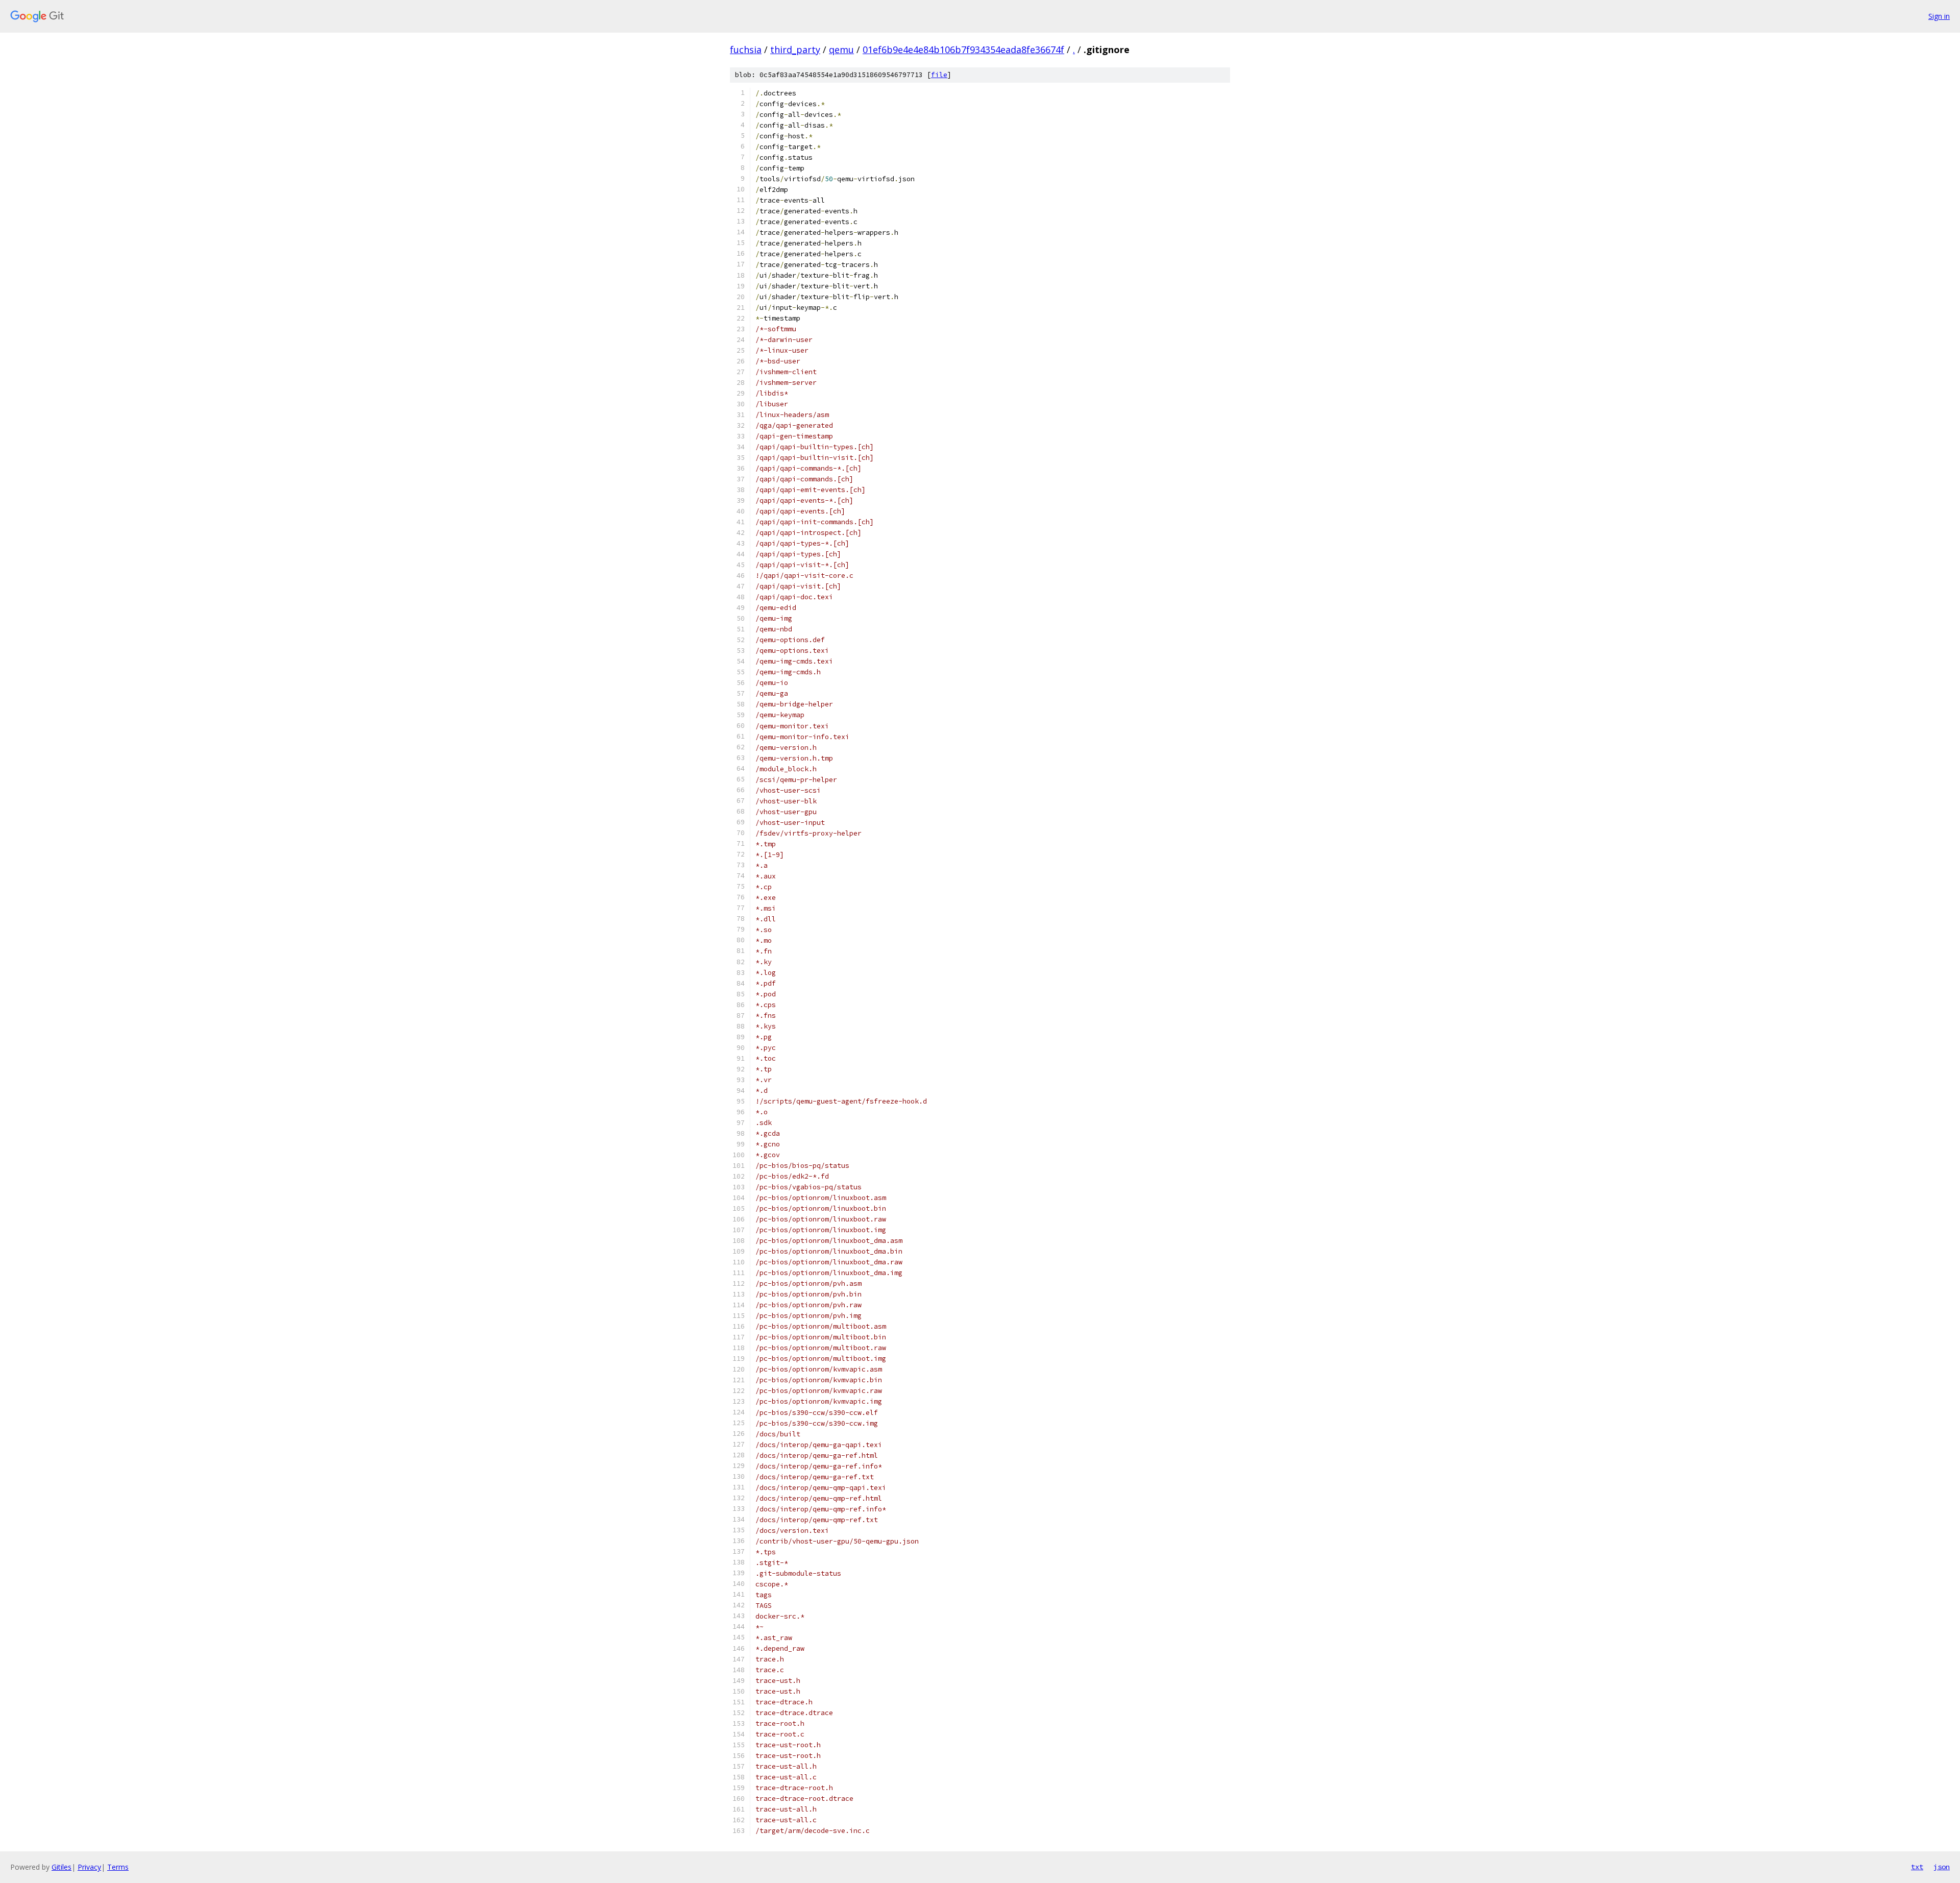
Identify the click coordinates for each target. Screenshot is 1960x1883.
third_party (795, 50)
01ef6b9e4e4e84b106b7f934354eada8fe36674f (963, 50)
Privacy (89, 1867)
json (1942, 1867)
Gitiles (62, 1867)
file (939, 75)
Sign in (1939, 16)
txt (1917, 1867)
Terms (118, 1867)
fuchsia (746, 50)
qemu (841, 50)
